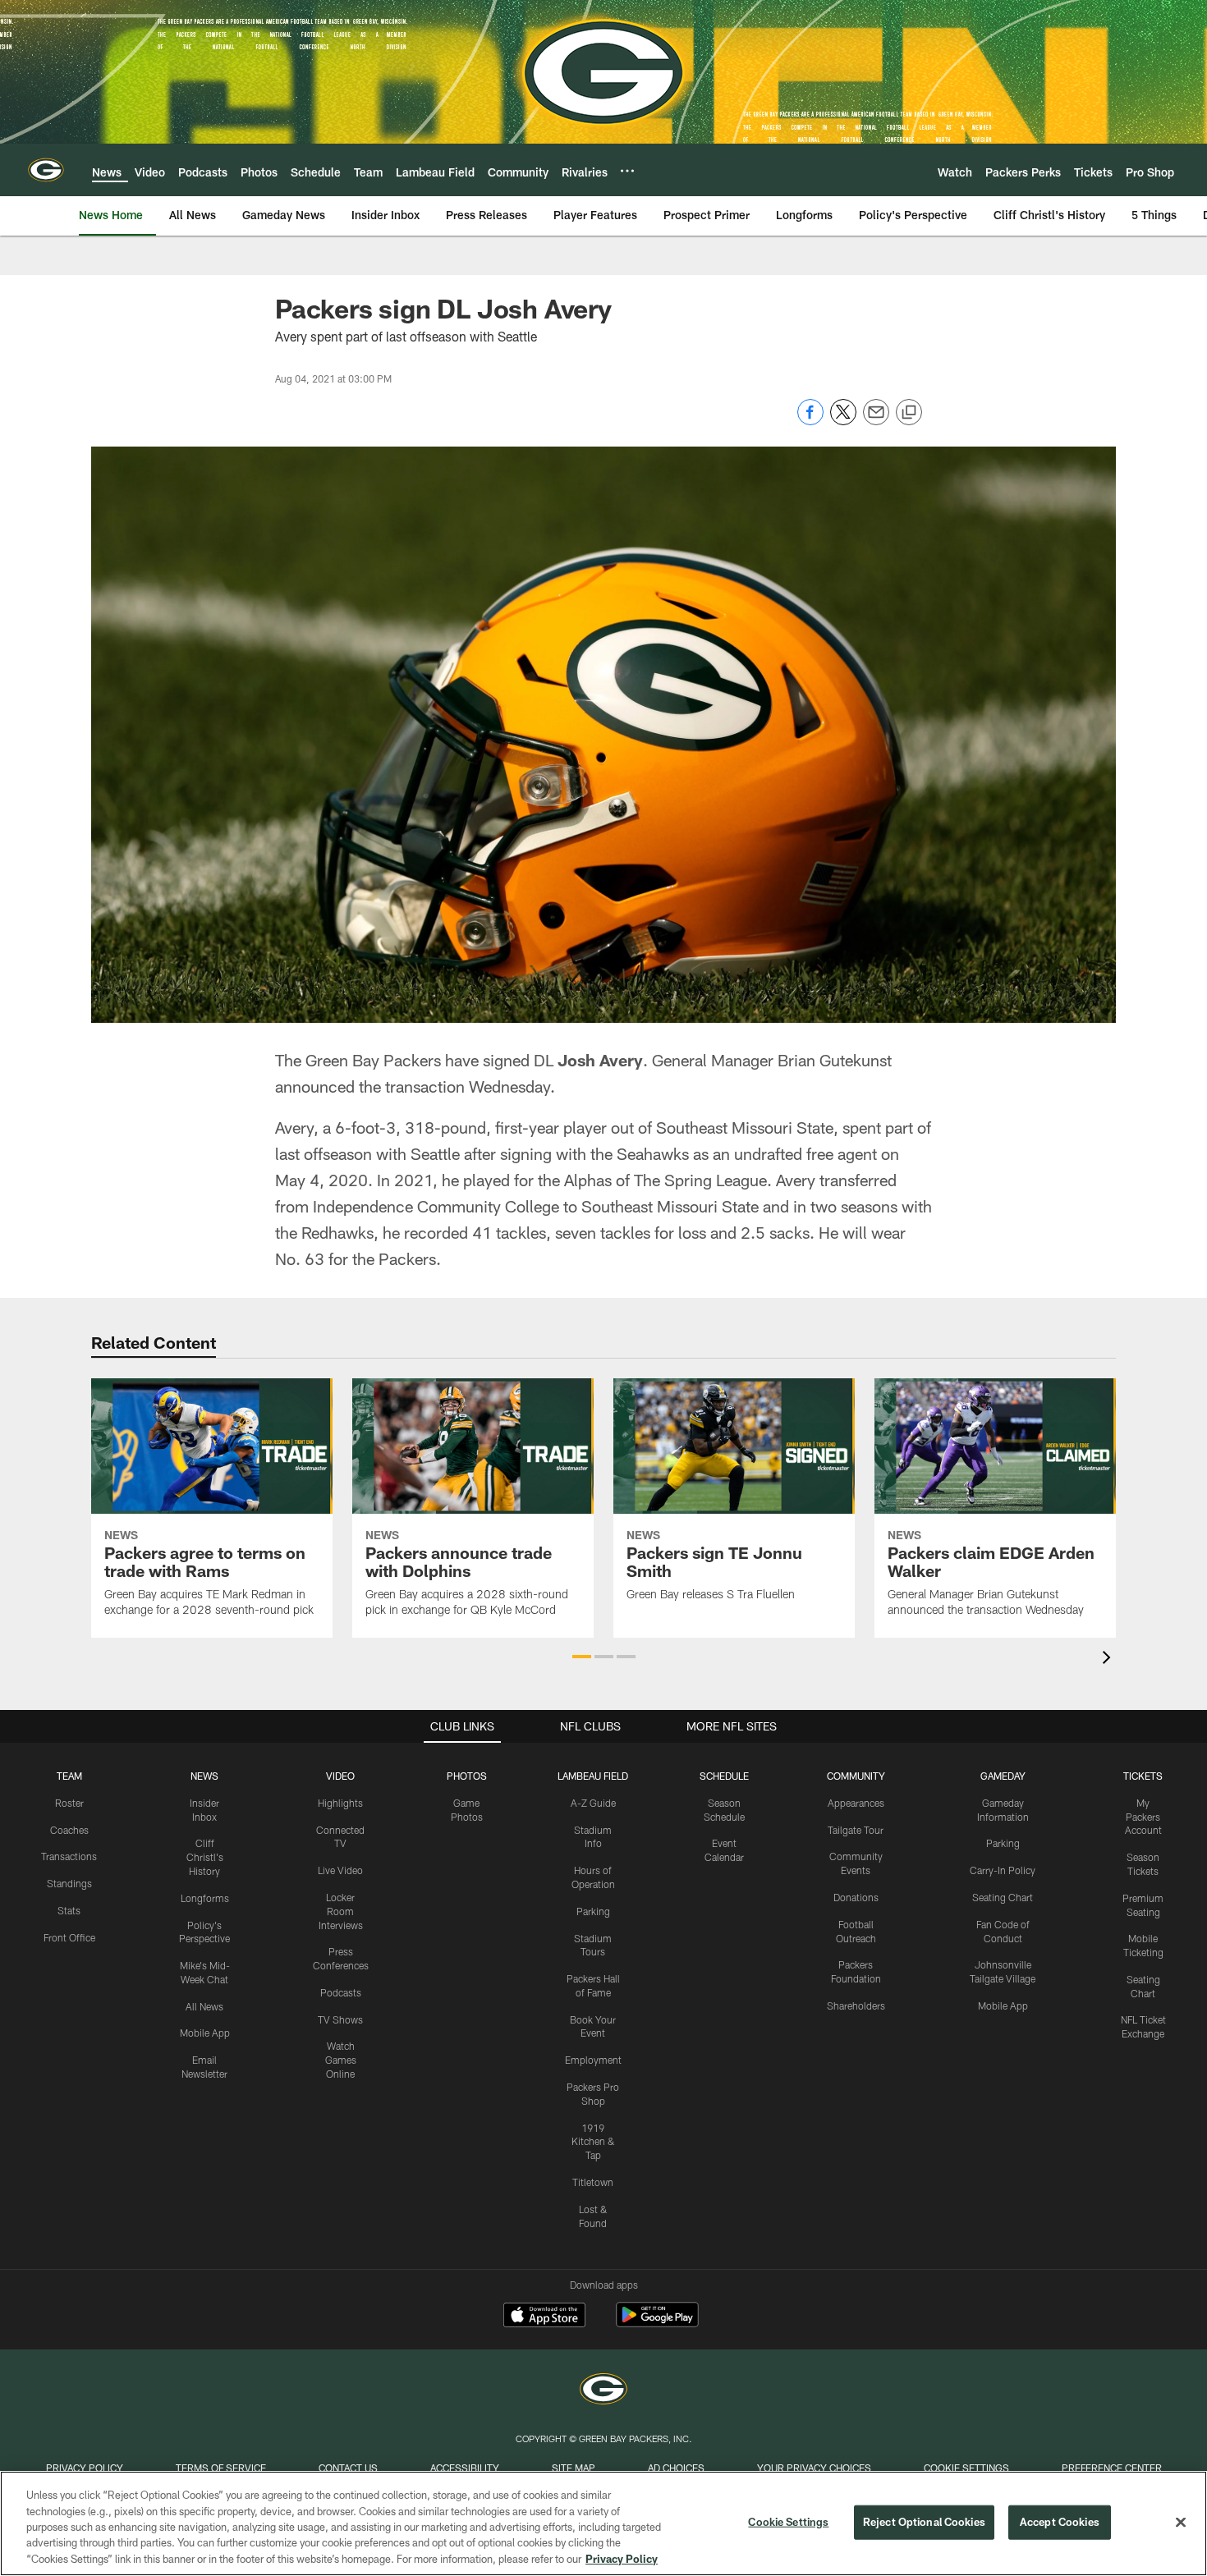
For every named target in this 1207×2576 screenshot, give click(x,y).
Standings (69, 1883)
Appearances (856, 1803)
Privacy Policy (85, 2468)
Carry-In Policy (1003, 1870)
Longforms (205, 1898)
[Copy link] (909, 413)
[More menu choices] (627, 171)
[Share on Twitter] (843, 421)
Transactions (69, 1856)
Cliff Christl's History (205, 1857)
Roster (69, 1803)
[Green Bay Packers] (603, 2391)
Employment (593, 2060)
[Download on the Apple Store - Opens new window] (544, 2317)
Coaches (69, 1830)
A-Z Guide (593, 1803)
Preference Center (1112, 2468)
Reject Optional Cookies (924, 2522)
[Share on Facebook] (810, 421)
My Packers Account (1143, 1817)
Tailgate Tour (856, 1830)
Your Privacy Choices (814, 2468)
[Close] (1181, 2523)
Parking (593, 1911)
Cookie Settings (966, 2468)
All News (204, 2006)
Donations (856, 1897)
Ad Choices (676, 2468)
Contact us (348, 2468)
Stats (69, 1910)
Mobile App (205, 2033)
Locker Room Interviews (341, 1911)
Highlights (340, 1803)
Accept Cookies (1060, 2522)
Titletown (593, 2182)
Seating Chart (1003, 1897)
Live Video (340, 1870)
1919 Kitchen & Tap (593, 2142)
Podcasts (341, 1992)
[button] (582, 1657)
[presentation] (1109, 1659)
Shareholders (856, 2005)
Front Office (69, 1937)
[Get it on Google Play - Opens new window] (657, 2323)
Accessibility (465, 2468)
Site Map (574, 2468)
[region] (603, 2523)
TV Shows (340, 2019)
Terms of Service (221, 2468)
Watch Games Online (341, 2060)
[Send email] (876, 421)
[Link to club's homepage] (46, 170)
